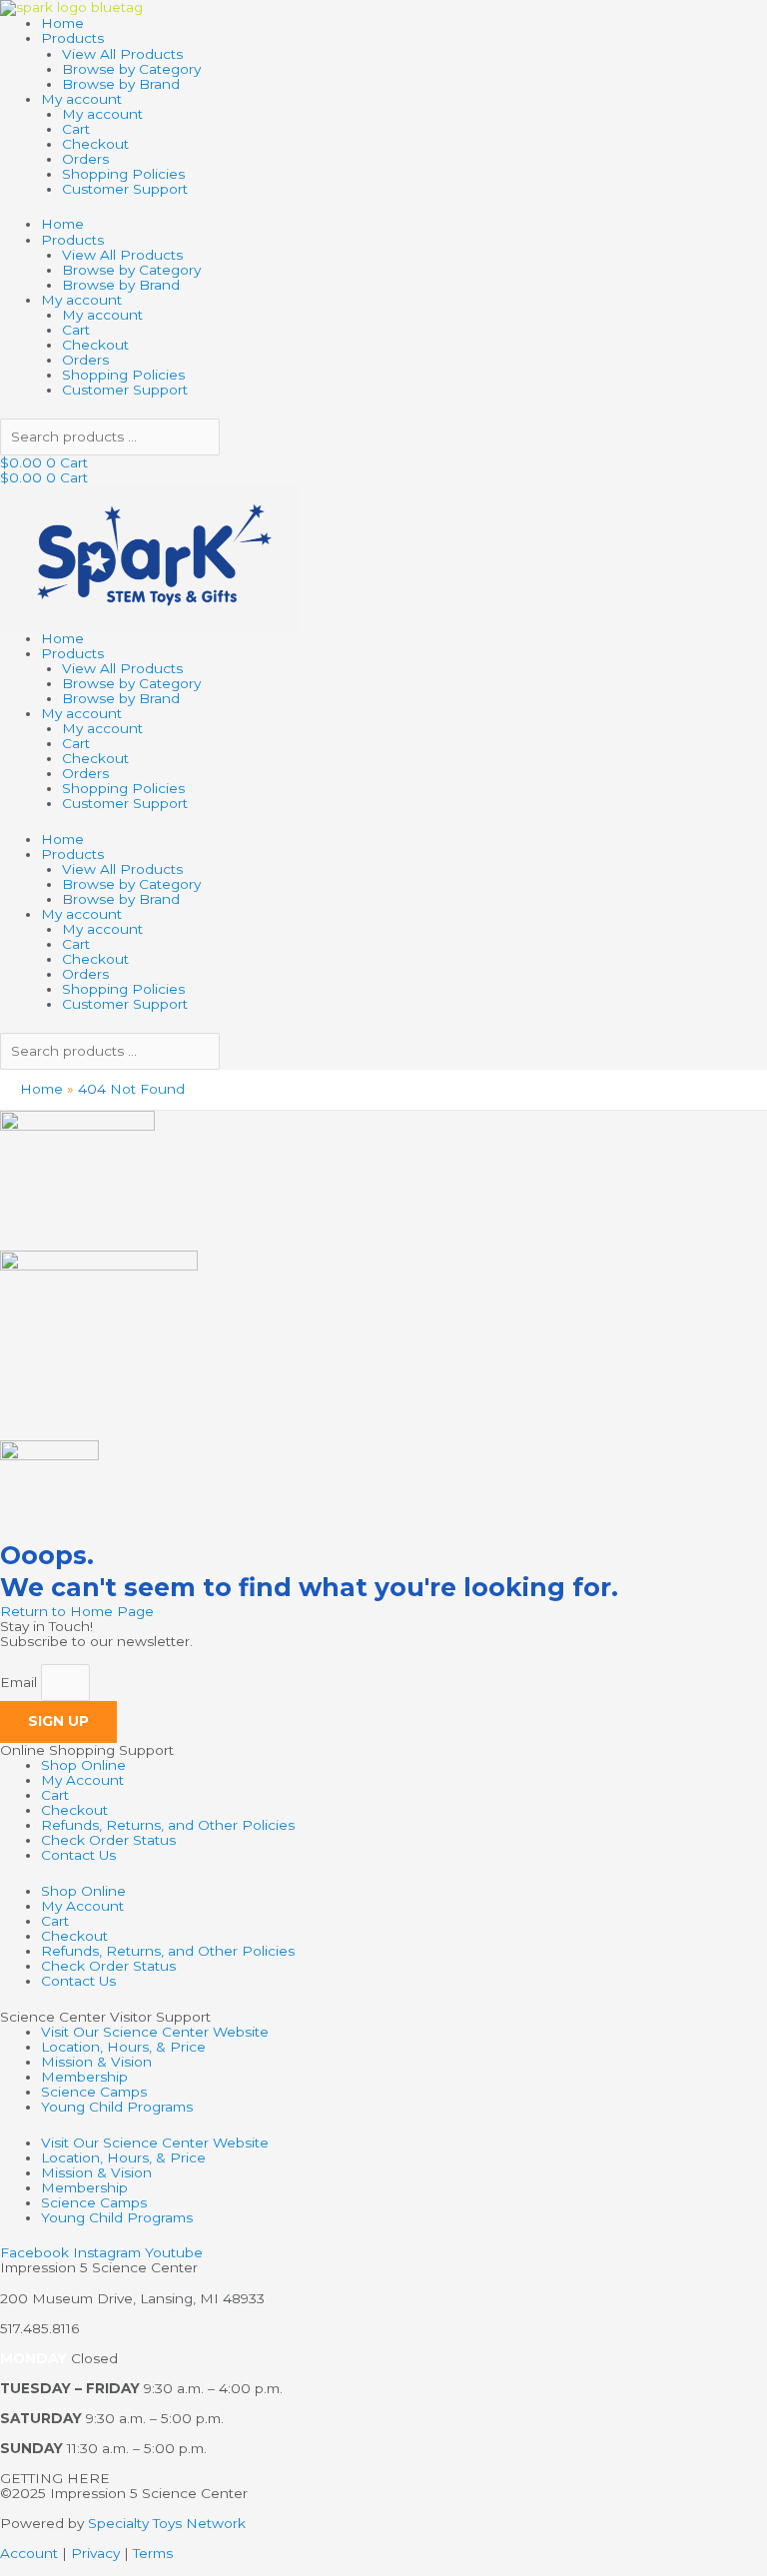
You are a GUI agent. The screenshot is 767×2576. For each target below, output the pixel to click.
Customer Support (125, 189)
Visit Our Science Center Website (155, 2032)
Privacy (95, 2553)
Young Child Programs (117, 2107)
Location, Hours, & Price (123, 2047)
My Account (82, 1780)
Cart (76, 129)
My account (81, 99)
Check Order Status (108, 1840)
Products (72, 38)
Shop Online (83, 1765)
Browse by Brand (121, 84)
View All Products (122, 54)
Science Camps (94, 2092)
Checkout (95, 144)
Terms (153, 2553)
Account (29, 2553)
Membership (84, 2077)
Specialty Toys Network (167, 2523)
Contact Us (78, 1855)
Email (20, 1682)
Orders (85, 159)
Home (62, 23)
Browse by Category (131, 69)
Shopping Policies (123, 174)
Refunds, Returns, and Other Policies (168, 1825)
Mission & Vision (96, 2062)
